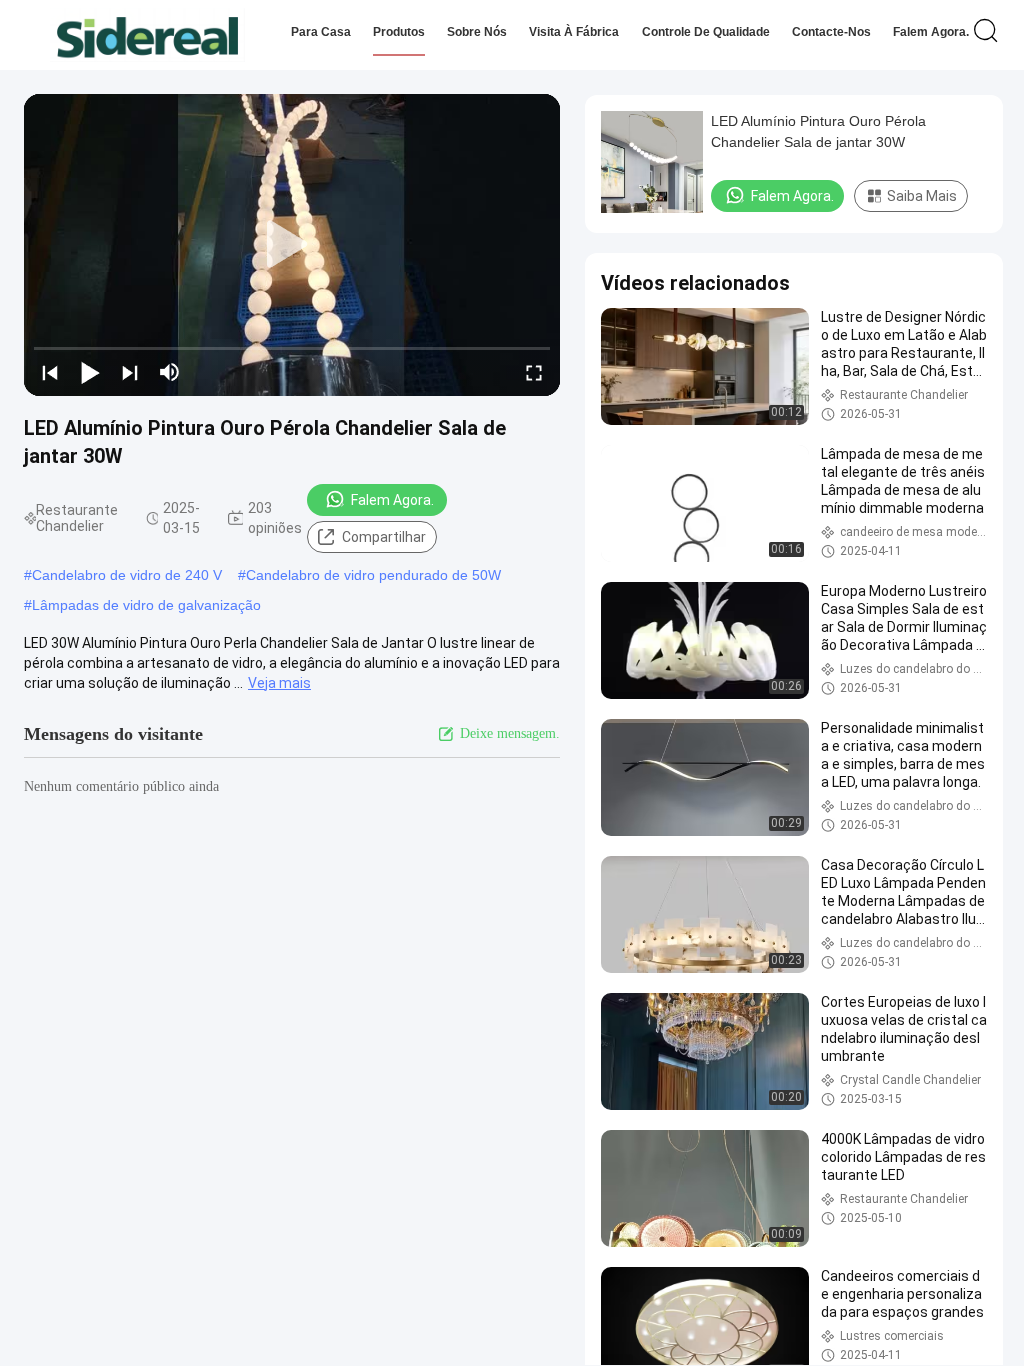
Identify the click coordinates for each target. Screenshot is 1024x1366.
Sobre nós (477, 32)
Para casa (321, 32)
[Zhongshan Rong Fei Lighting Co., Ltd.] (147, 35)
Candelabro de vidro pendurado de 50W (373, 575)
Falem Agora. (931, 32)
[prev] (50, 372)
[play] (292, 245)
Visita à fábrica (574, 32)
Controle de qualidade (706, 32)
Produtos (399, 32)
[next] (130, 372)
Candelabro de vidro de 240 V (127, 575)
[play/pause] (90, 372)
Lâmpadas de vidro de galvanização (146, 605)
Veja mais (279, 683)
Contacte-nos (831, 32)
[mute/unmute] (170, 372)
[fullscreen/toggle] (534, 372)
